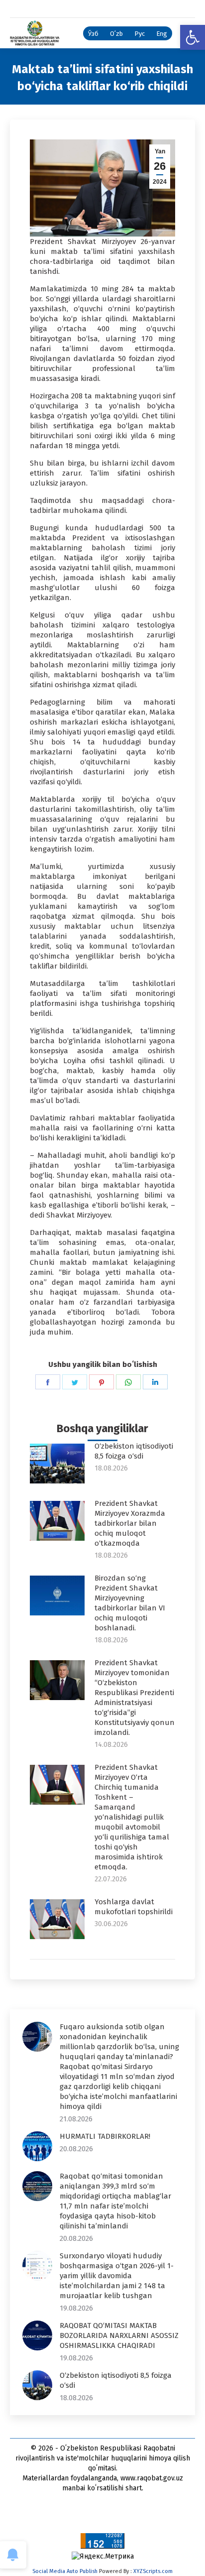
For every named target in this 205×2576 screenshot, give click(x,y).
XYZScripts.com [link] (153, 2571)
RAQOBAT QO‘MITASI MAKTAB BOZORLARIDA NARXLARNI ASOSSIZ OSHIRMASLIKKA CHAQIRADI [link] (119, 2335)
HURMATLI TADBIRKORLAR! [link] (105, 2136)
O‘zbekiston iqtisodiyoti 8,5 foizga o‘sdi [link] (134, 1451)
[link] (193, 37)
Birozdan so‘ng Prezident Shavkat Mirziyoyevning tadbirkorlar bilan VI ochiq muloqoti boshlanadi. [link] (130, 1603)
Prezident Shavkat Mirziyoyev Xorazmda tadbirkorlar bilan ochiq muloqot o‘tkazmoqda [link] (130, 1523)
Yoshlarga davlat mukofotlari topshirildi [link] (134, 1907)
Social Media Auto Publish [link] (65, 2571)
